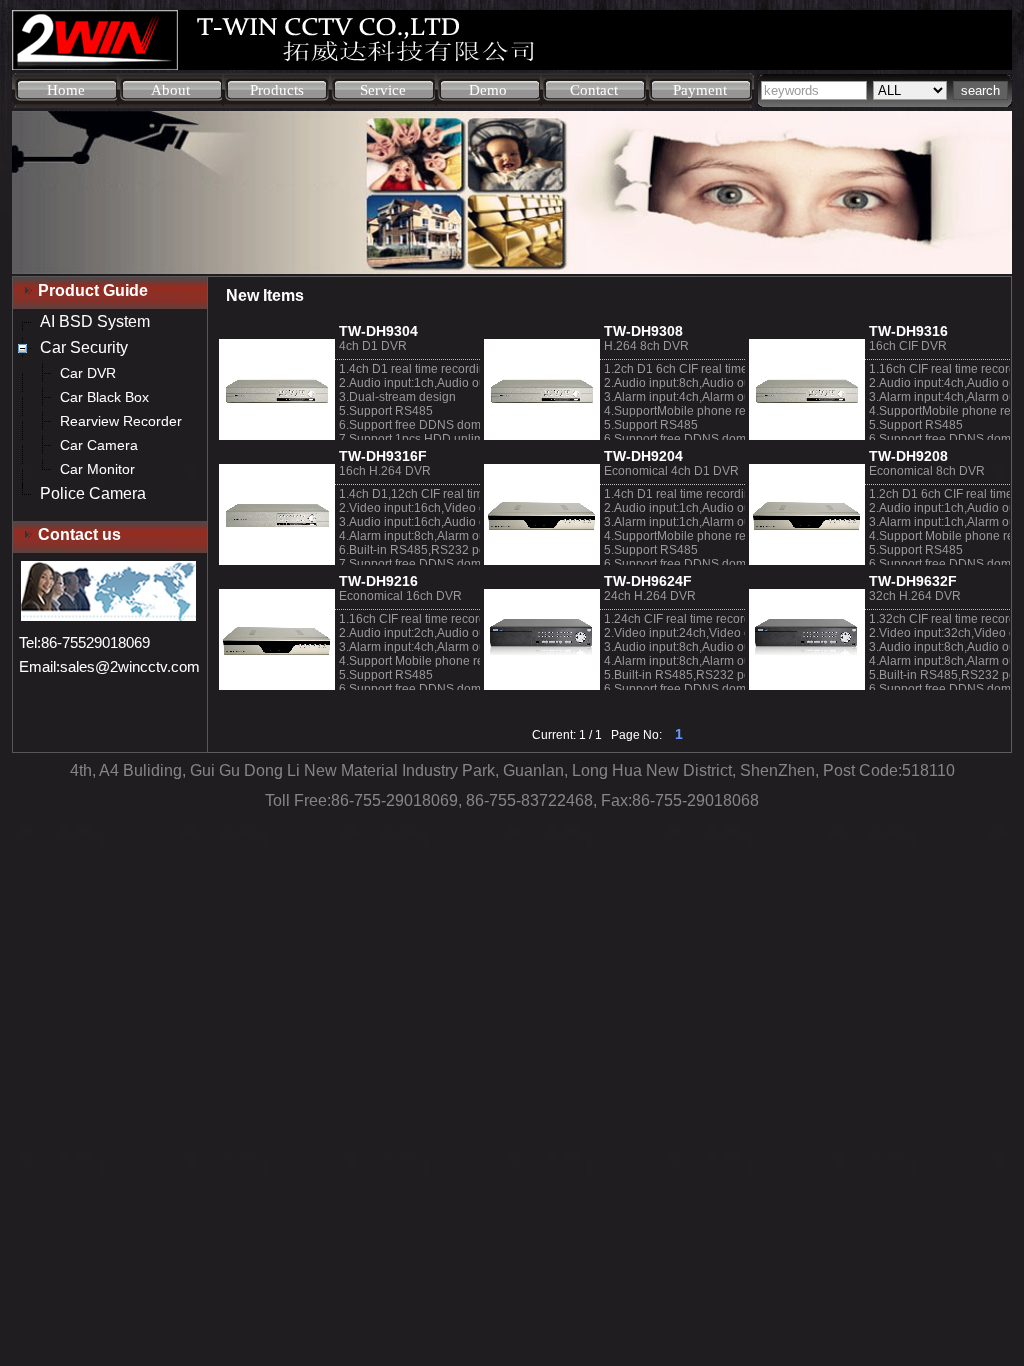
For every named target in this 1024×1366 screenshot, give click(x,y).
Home (66, 90)
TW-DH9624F (648, 581)
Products (277, 90)
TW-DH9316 (908, 331)
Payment (700, 90)
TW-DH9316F (383, 456)
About (170, 90)
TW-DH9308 (643, 331)
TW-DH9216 (378, 581)
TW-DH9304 (378, 331)
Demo (488, 90)
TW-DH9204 (643, 456)
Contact (594, 90)
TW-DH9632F (913, 581)
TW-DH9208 (908, 456)
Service (383, 90)
